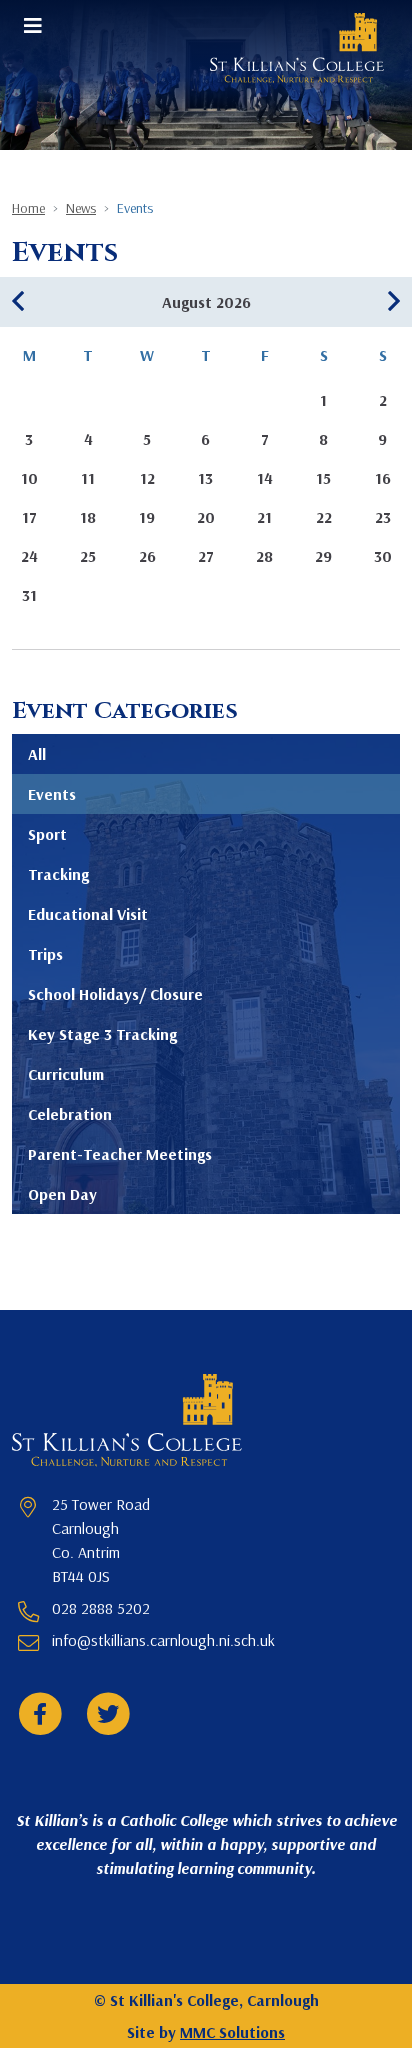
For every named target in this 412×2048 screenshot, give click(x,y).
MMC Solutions (232, 2032)
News (81, 208)
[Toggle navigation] (33, 24)
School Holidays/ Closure (115, 994)
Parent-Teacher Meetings (120, 1154)
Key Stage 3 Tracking (102, 1034)
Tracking (58, 874)
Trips (45, 954)
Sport (47, 834)
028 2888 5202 (101, 1608)
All (37, 754)
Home (28, 208)
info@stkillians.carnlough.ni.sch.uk (163, 1640)
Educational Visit (88, 914)
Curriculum (66, 1074)
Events (52, 794)
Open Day (62, 1194)
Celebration (70, 1114)
